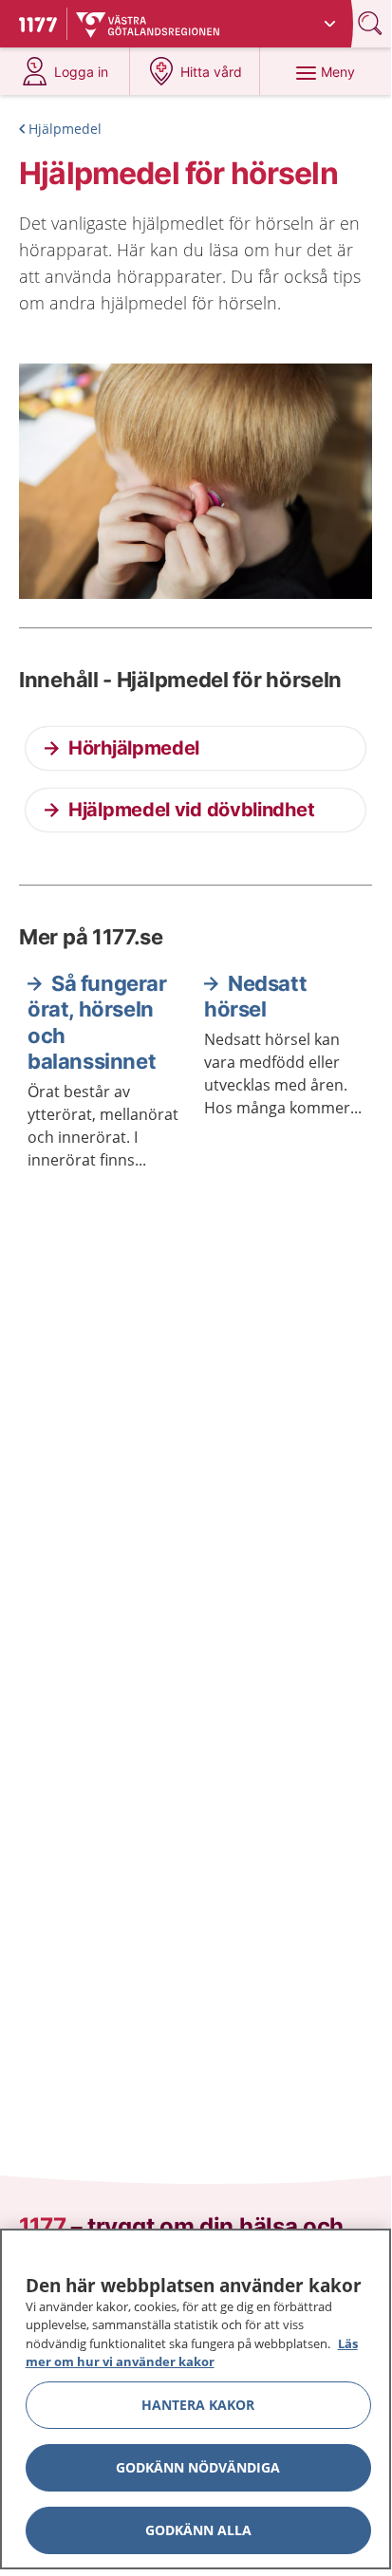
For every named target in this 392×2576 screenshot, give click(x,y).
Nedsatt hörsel (255, 997)
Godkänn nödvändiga (198, 2467)
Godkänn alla (198, 2530)
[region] (196, 2399)
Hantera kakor (198, 2405)
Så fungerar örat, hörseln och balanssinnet (97, 1023)
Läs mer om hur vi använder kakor (192, 2353)
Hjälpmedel (65, 129)
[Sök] (372, 23)
